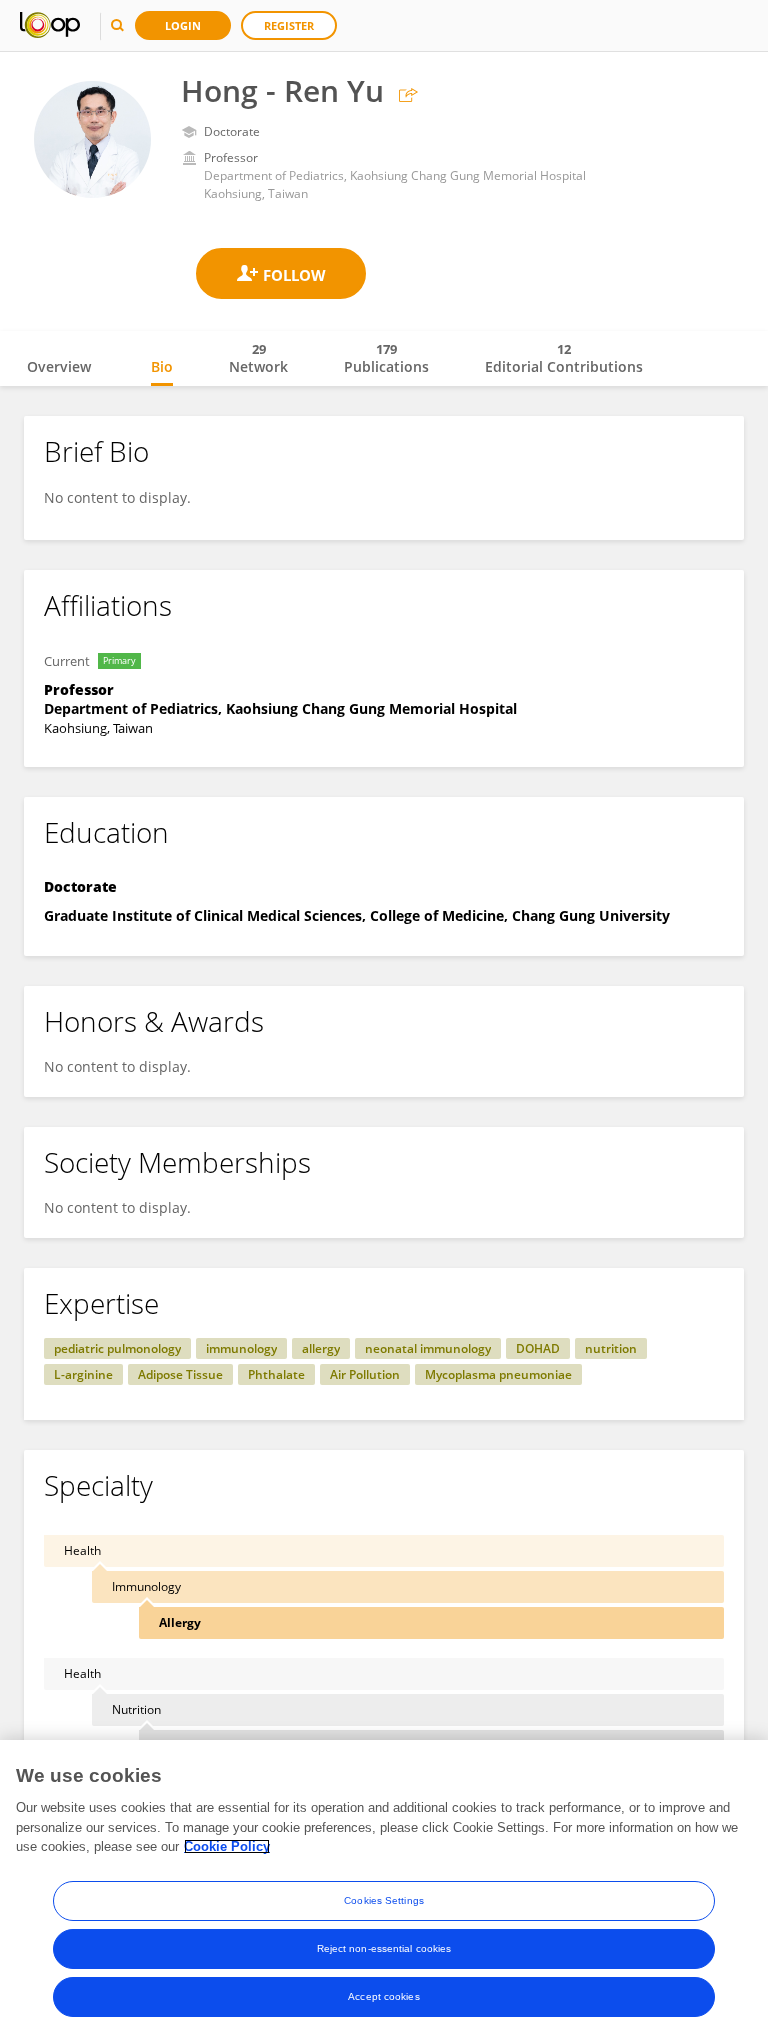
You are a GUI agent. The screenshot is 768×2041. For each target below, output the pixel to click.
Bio (162, 366)
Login (183, 25)
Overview (59, 366)
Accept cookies (383, 1996)
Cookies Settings (384, 1900)
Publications (386, 358)
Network (258, 358)
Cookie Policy (227, 1846)
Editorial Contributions (564, 358)
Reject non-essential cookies (384, 1948)
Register (289, 25)
